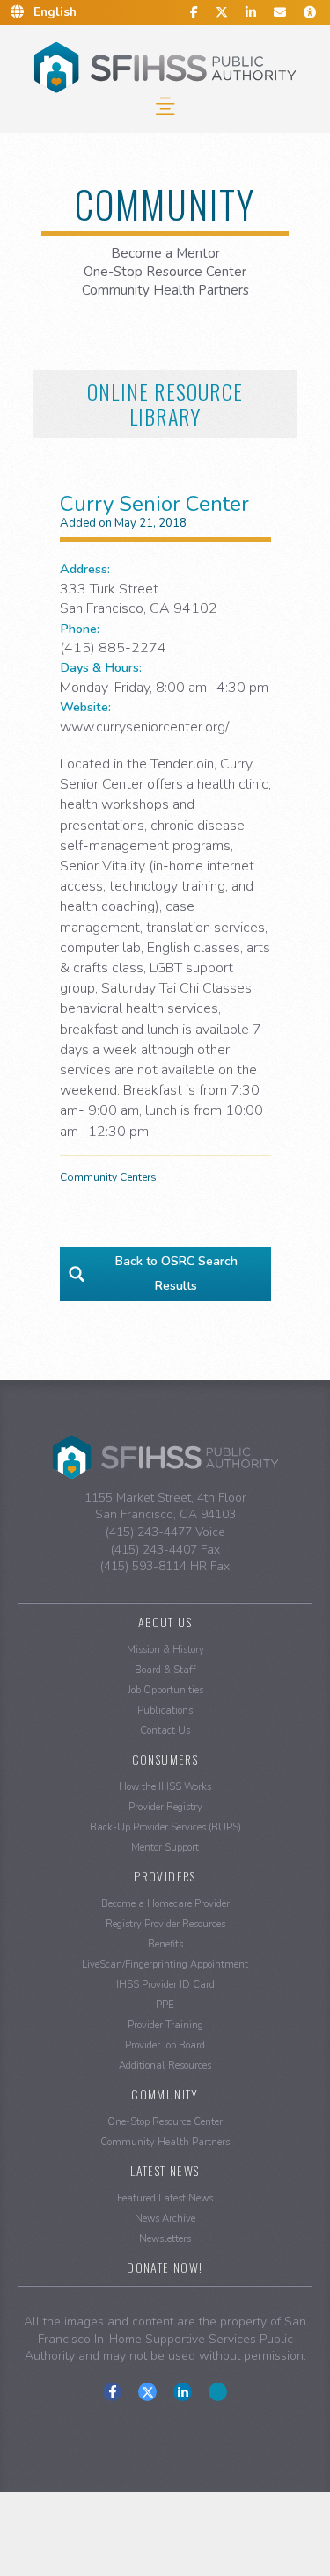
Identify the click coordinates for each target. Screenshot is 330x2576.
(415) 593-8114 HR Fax (165, 1566)
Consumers (165, 1759)
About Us (165, 1622)
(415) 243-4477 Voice (165, 1532)
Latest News (165, 2170)
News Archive (165, 2219)
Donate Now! (165, 2267)
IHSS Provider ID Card (165, 1985)
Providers (165, 1876)
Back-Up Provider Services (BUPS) (165, 1827)
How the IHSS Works (165, 1787)
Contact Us (165, 1731)
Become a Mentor (165, 253)
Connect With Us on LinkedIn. (183, 2392)
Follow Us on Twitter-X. (147, 2392)
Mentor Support (165, 1848)
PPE (165, 2005)
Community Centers (108, 1177)
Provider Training (165, 2025)
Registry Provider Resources (165, 1924)
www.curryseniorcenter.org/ (144, 727)
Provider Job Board (165, 2045)
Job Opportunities (165, 1690)
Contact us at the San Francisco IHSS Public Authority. (218, 2392)
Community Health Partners (165, 290)
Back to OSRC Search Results (176, 1273)
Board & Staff (165, 1670)
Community (165, 2094)
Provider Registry (165, 1807)
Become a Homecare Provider (165, 1904)
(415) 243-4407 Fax (165, 1550)
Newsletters (165, 2239)
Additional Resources (165, 2066)
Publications (165, 1710)
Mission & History (165, 1650)
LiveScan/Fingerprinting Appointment (165, 1965)
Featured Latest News (165, 2198)
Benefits (165, 1944)
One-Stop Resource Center (165, 272)
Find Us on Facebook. (112, 2392)
